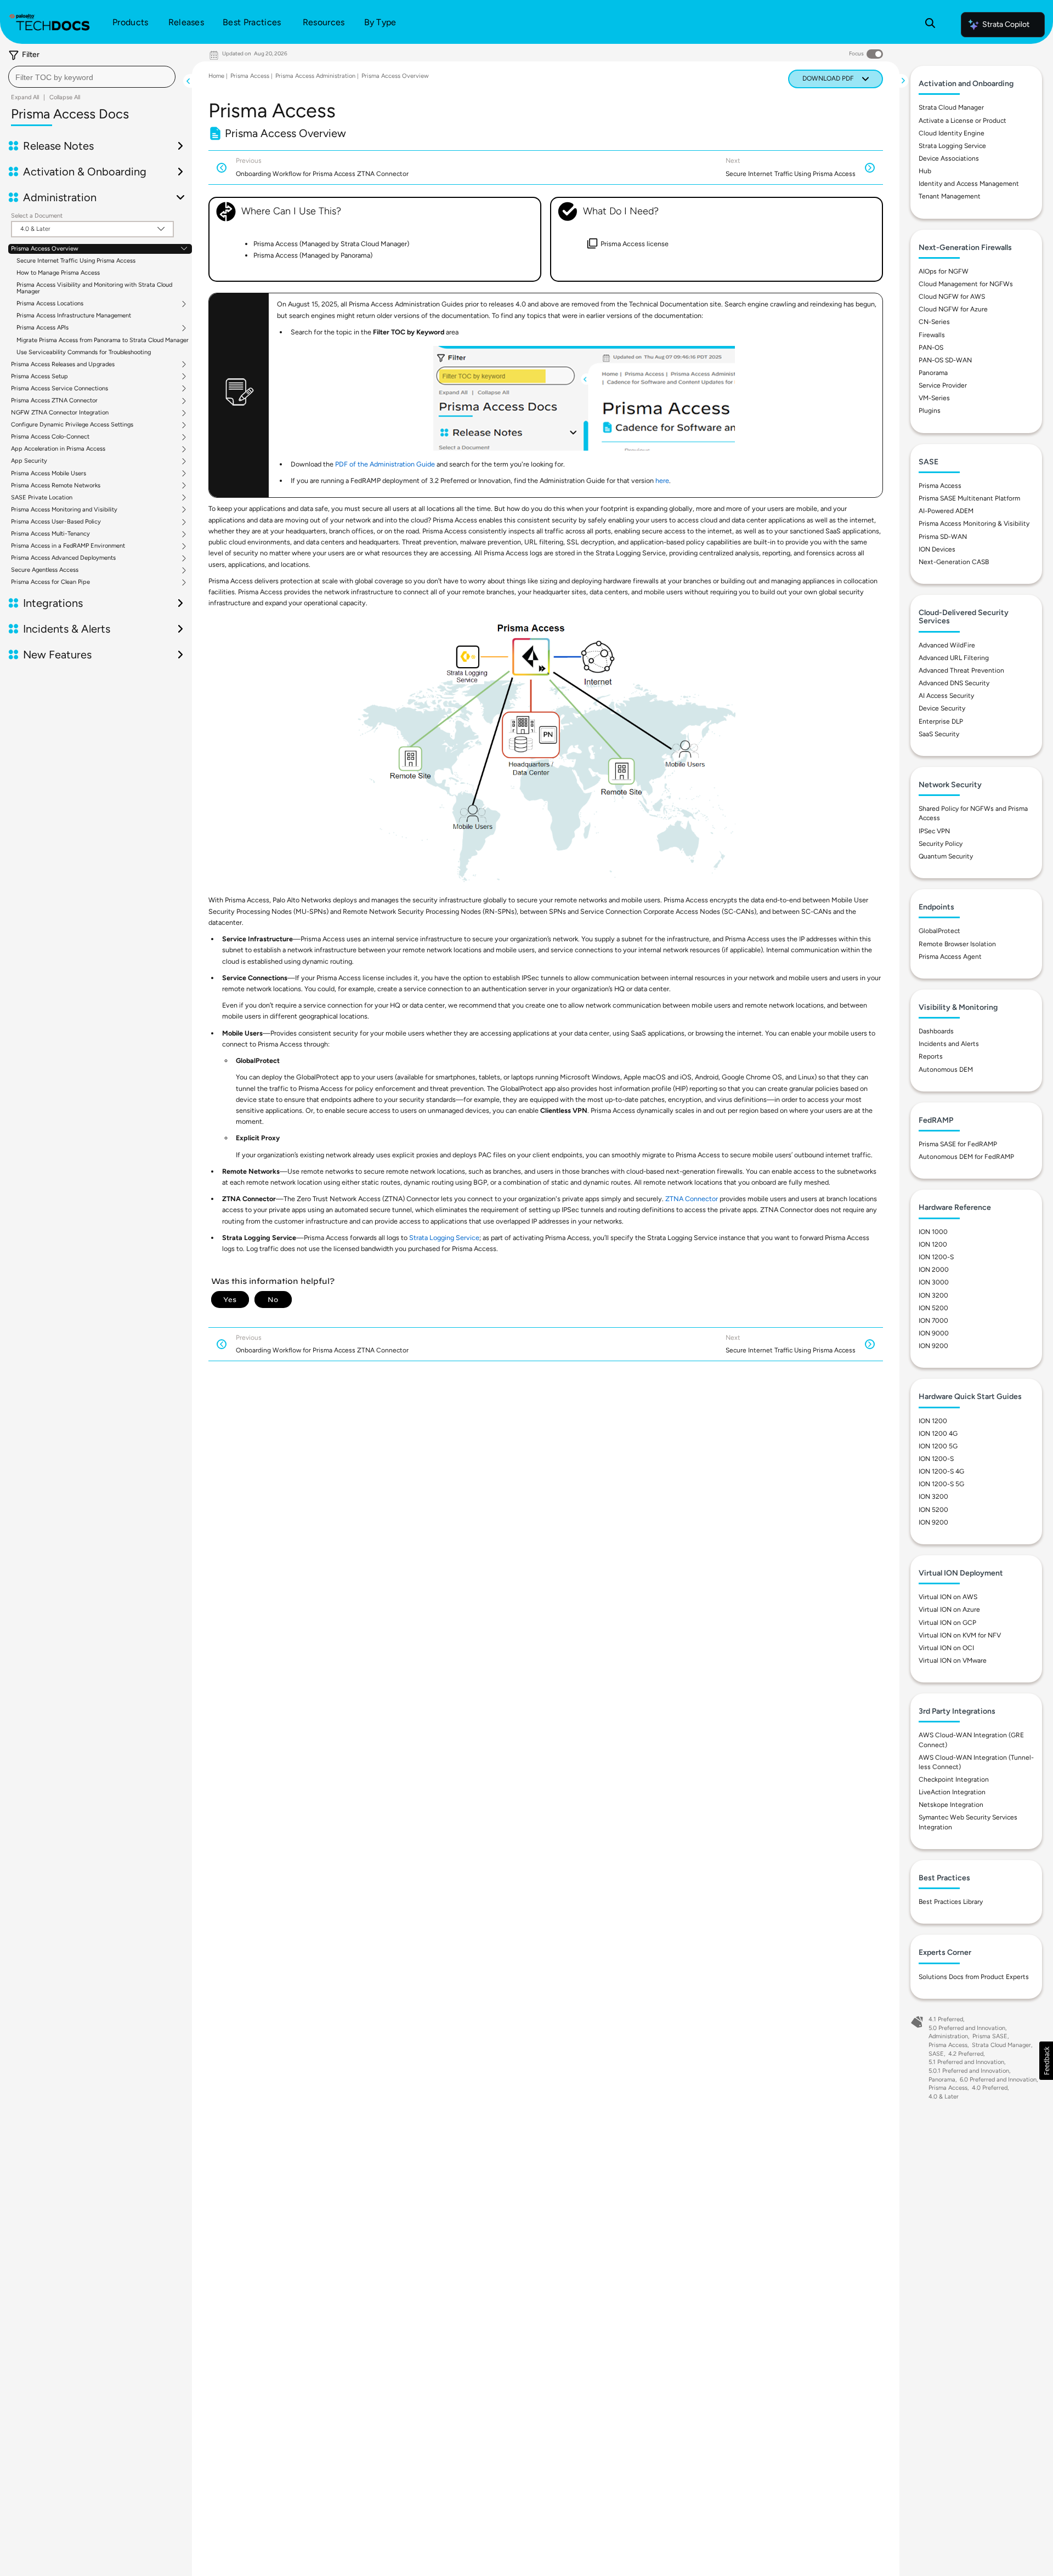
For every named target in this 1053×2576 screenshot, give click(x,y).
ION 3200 (933, 1295)
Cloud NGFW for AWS (952, 297)
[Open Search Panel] (930, 25)
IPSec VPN (934, 831)
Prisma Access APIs (43, 328)
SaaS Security (939, 734)
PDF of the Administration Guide (385, 464)
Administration (948, 2036)
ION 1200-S (936, 1257)
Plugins (930, 411)
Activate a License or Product (963, 121)
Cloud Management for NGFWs (966, 284)
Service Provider (943, 385)
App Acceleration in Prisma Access (58, 449)
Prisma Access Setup (39, 377)
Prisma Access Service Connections (60, 389)
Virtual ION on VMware (953, 1661)
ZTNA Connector (692, 1199)
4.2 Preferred (966, 2054)
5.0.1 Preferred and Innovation (969, 2071)
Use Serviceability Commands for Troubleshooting (84, 352)
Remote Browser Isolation (957, 944)
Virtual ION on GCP (947, 1623)
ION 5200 (933, 1308)
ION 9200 (933, 1346)
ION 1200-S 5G (941, 1484)
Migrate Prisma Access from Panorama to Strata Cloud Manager (103, 340)
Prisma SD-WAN (943, 537)
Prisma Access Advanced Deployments (63, 558)
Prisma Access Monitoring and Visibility (64, 510)
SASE (936, 2054)
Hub (925, 171)
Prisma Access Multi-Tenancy (50, 534)
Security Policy (941, 844)
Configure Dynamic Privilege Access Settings (72, 425)
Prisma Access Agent (950, 957)
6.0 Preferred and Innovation (998, 2080)
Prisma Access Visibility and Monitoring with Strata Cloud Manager (94, 288)
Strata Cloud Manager (951, 107)
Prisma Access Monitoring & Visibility (974, 524)
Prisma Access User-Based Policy (56, 522)
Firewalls (932, 335)
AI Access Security (946, 696)
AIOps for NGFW (944, 271)
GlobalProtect (939, 931)
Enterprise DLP (941, 721)
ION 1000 (933, 1232)
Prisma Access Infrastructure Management (74, 315)
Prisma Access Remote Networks (56, 486)
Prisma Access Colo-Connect (50, 437)
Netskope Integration (951, 1805)
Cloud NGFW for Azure (953, 309)
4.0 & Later (944, 2097)
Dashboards (936, 1031)
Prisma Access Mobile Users (49, 474)
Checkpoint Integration (954, 1779)
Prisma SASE (990, 2036)
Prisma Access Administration (315, 76)
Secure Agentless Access (45, 570)
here (662, 480)
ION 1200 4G (938, 1434)
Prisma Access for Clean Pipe (50, 582)
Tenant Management (950, 196)
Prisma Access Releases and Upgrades (63, 365)
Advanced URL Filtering (954, 658)
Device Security (942, 708)
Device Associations (949, 158)
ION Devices (937, 549)
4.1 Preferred (946, 2019)
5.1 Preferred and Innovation (966, 2062)
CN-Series (934, 322)
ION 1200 (933, 1244)
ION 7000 (933, 1321)
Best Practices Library (951, 1902)
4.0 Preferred (990, 2088)
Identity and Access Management (969, 184)
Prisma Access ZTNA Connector (54, 401)
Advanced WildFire (947, 645)
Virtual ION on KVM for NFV (960, 1635)
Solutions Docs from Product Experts (974, 1977)
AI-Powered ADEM (946, 511)
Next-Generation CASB (954, 562)
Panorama (933, 373)
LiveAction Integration (952, 1792)
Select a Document (37, 216)
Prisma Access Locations (50, 304)
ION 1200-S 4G (941, 1471)
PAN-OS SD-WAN (945, 360)
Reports (931, 1056)
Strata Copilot (1006, 24)
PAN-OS (931, 348)
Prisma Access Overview (45, 249)
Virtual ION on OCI (946, 1648)
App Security (29, 461)
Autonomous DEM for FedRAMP (966, 1157)
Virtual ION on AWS (948, 1597)
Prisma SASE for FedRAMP (958, 1144)
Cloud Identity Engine (952, 133)
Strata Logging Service (444, 1238)
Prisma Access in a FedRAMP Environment (68, 546)
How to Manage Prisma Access (58, 273)
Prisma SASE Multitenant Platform (969, 498)
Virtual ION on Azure (949, 1610)
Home (216, 76)
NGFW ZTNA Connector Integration (60, 413)
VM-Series (934, 398)
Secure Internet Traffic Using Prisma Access (76, 261)
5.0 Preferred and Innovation (967, 2028)
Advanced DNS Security (954, 683)
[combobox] (92, 77)
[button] (1046, 2061)
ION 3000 (934, 1282)
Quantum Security (946, 856)
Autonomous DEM (946, 1070)
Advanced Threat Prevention (961, 670)
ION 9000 (934, 1333)
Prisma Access (250, 76)
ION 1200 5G (938, 1446)
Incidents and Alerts (949, 1044)
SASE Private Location (42, 498)
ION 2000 (934, 1270)
